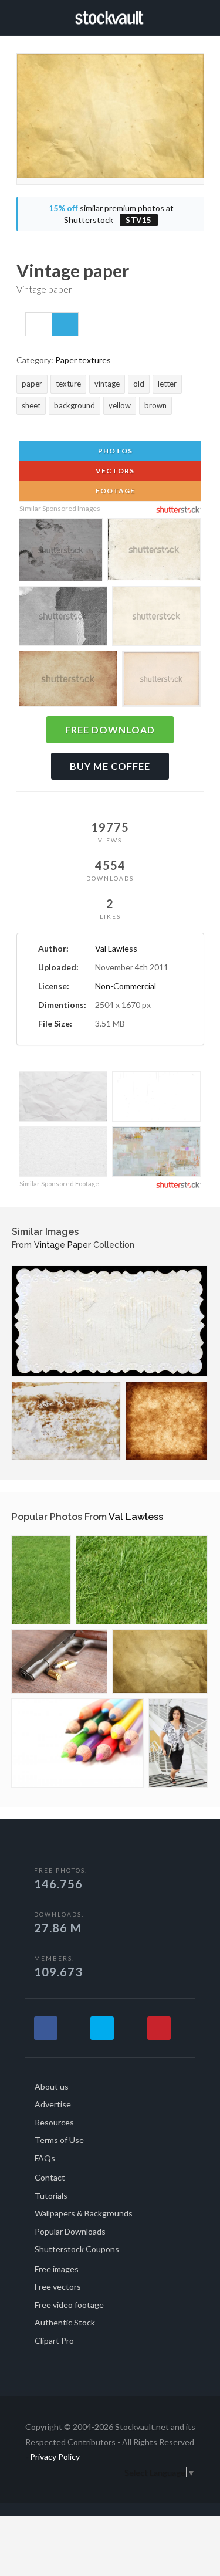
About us (52, 2086)
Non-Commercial (126, 986)
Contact (50, 2177)
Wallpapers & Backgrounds (84, 2213)
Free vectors (58, 2286)
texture (68, 384)
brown (155, 405)
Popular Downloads (70, 2231)
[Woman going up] (178, 1743)
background (75, 405)
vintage (107, 384)
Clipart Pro (54, 2340)
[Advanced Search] (200, 16)
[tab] (39, 324)
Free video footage (69, 2305)
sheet (31, 405)
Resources (54, 2122)
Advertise (53, 2104)
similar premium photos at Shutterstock (111, 214)
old (139, 384)
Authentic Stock (65, 2322)
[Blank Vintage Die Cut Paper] (109, 1321)
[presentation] (39, 325)
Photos (114, 451)
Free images (57, 2269)
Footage (114, 491)
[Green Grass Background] (41, 1580)
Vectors (114, 471)
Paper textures (83, 360)
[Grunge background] (167, 1421)
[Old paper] (160, 1661)
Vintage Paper (62, 1245)
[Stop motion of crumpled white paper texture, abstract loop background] (63, 1098)
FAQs (45, 2158)
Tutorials (51, 2196)
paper (32, 384)
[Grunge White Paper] (66, 1421)
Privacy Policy (55, 2457)
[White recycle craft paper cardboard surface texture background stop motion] (63, 1153)
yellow (120, 405)
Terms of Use (59, 2140)
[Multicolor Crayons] (77, 1743)
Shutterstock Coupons (77, 2249)
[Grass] (142, 1580)
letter (167, 384)
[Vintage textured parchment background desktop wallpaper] (68, 681)
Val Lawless (116, 948)
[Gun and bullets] (59, 1661)
